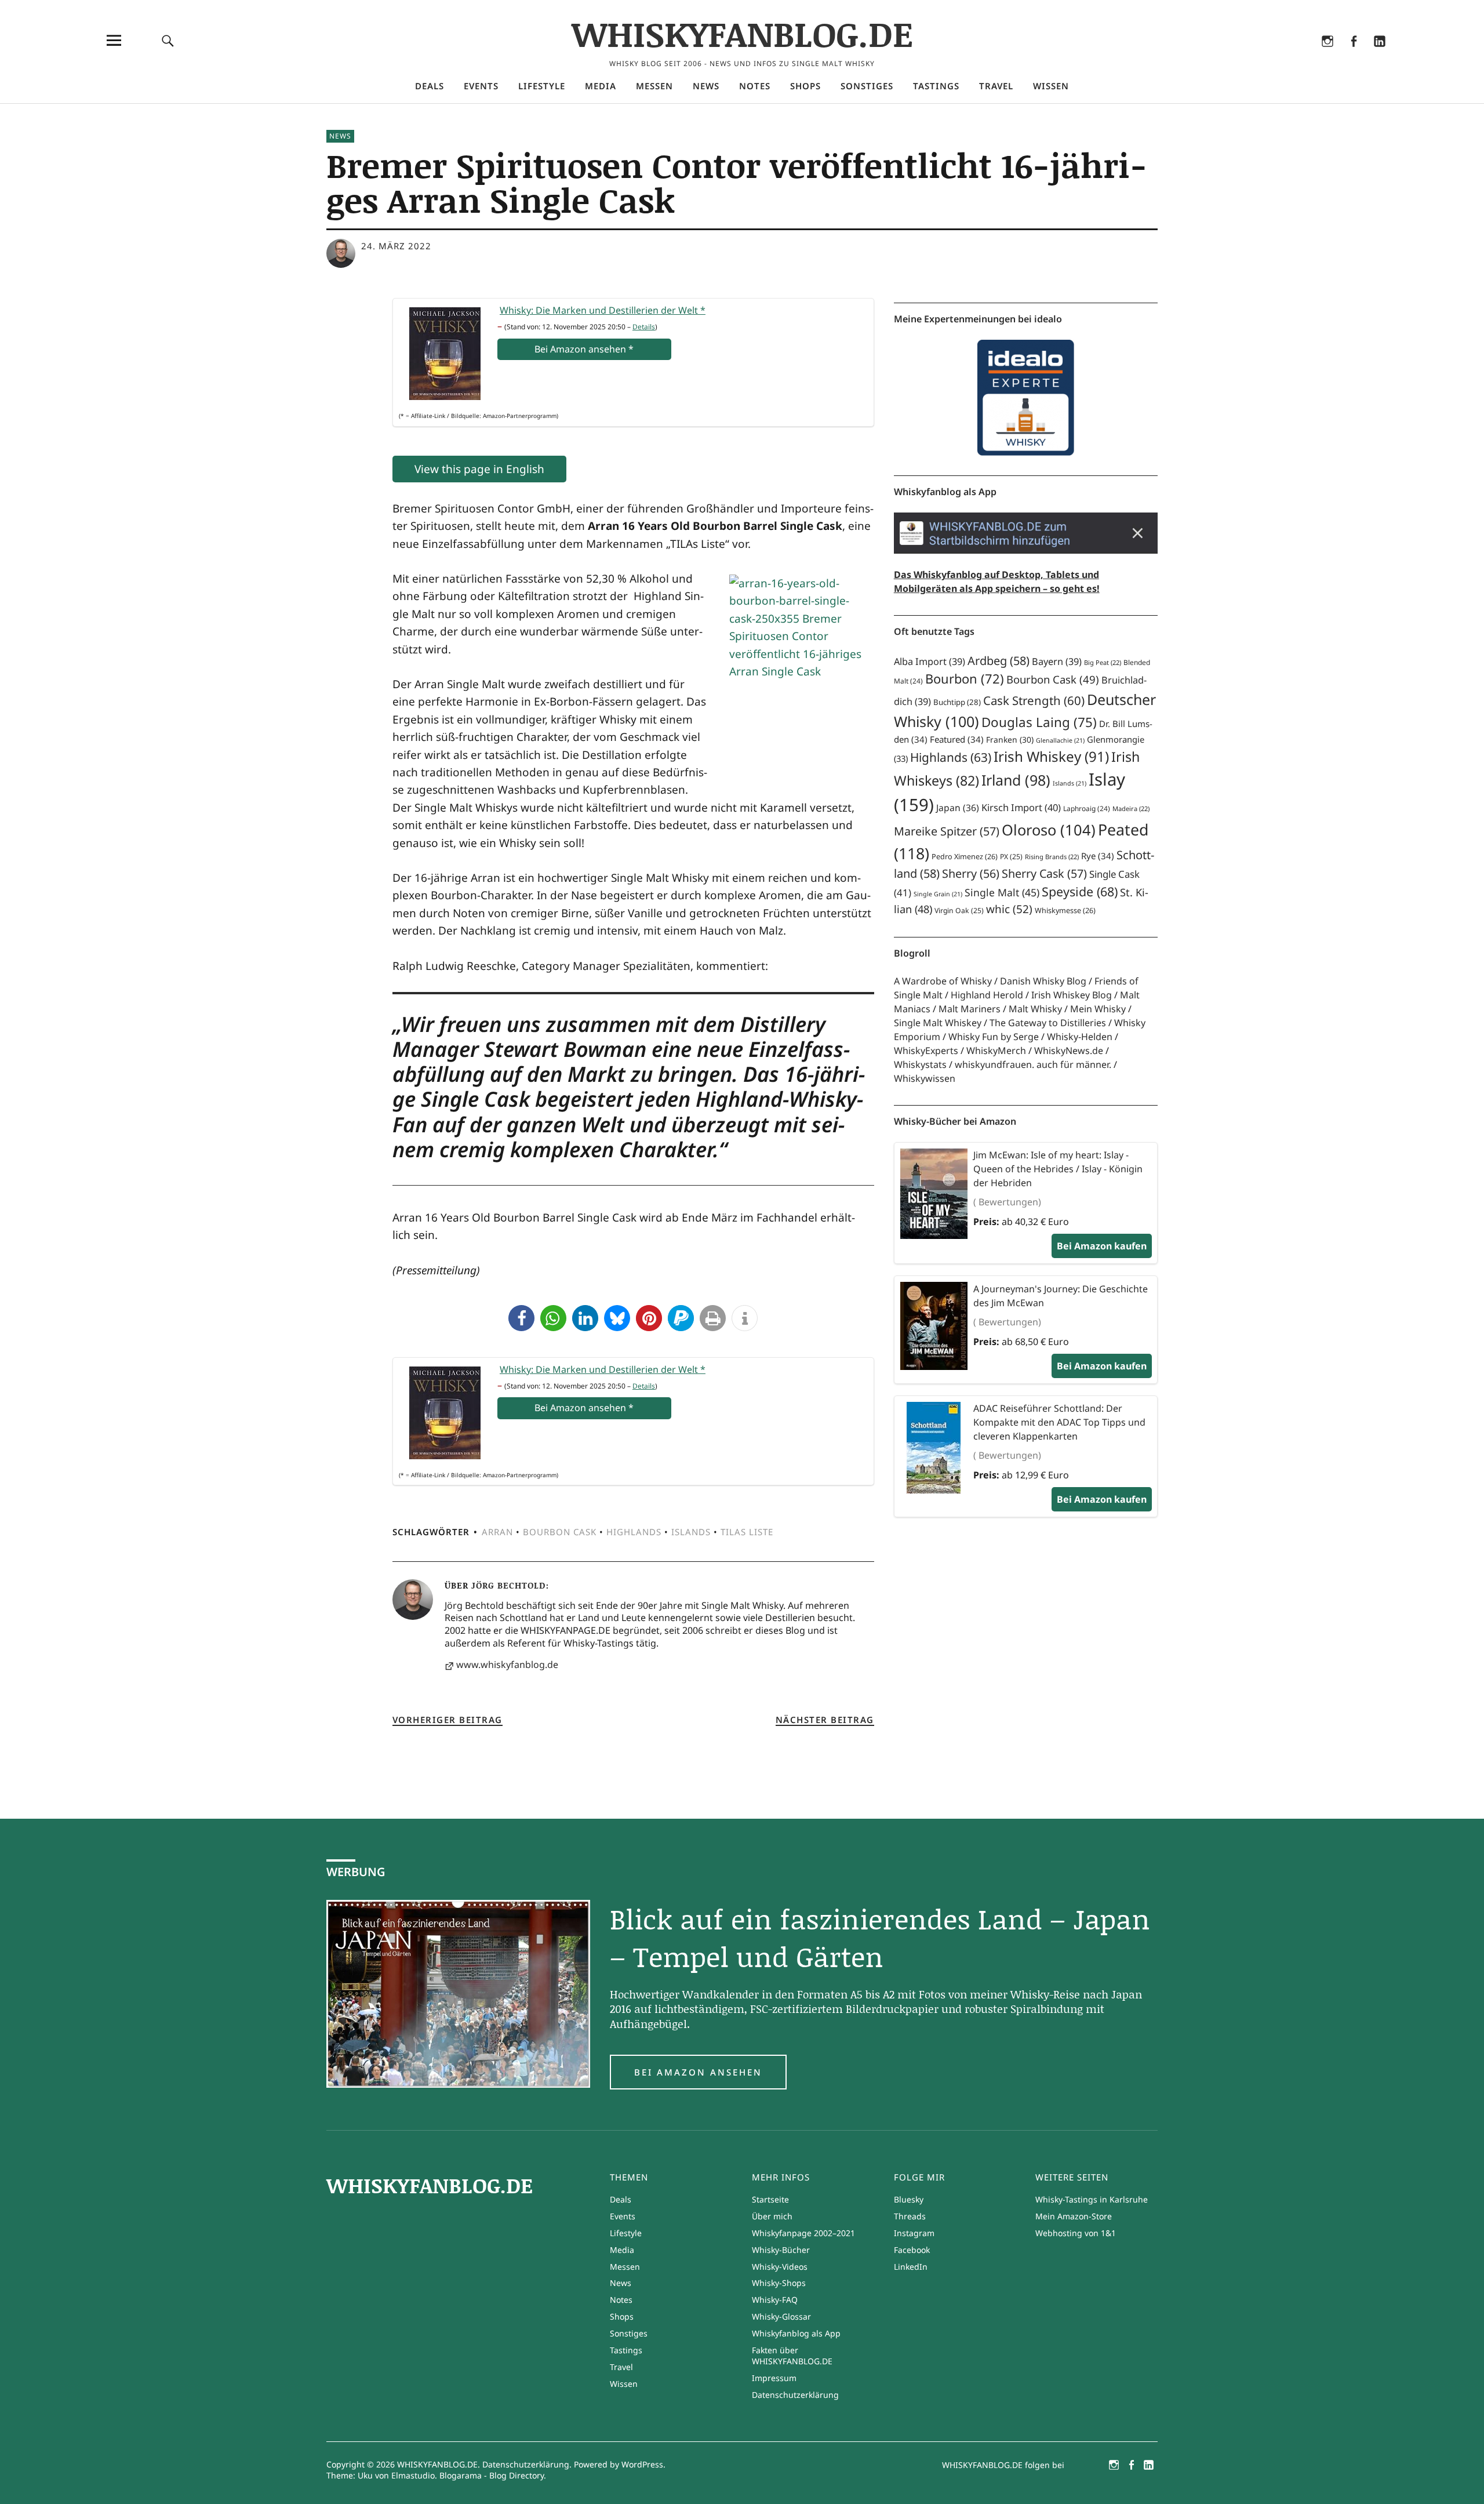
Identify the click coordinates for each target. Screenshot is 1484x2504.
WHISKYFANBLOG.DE (742, 33)
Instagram (1327, 56)
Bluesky (1275, 56)
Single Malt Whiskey (938, 1023)
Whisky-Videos (780, 2267)
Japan (958, 808)
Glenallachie (1060, 740)
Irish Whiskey (1051, 756)
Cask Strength (1034, 700)
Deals (430, 86)
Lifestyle (542, 86)
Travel (996, 86)
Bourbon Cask (560, 1532)
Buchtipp (957, 702)
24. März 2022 (396, 246)
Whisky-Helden (1080, 1037)
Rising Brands (1052, 857)
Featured (957, 739)
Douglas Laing (1039, 722)
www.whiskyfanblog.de (507, 1665)
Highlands (634, 1532)
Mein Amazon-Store (1074, 2216)
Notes (755, 86)
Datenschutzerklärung (795, 2395)
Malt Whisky (1035, 1009)
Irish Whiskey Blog (1072, 995)
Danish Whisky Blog (1043, 981)
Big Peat (1103, 662)
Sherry (971, 873)
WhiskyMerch (996, 1051)
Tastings (936, 86)
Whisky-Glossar (781, 2316)
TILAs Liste (747, 1532)
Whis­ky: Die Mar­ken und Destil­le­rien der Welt (603, 310)
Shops (805, 86)
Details (644, 327)
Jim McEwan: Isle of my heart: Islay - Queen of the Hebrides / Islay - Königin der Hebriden (1058, 1169)
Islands (691, 1532)
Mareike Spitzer (947, 831)
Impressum (774, 2378)
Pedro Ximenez (965, 857)
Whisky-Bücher (781, 2250)
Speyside (1080, 891)
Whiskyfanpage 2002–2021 (803, 2233)
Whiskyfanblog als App (796, 2333)
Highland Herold (987, 995)
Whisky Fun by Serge (994, 1037)
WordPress (642, 2464)
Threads (1301, 56)
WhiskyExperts (926, 1051)
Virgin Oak (959, 911)
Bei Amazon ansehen (698, 2072)
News (706, 86)
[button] (521, 1318)
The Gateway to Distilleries (1048, 1023)
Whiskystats (920, 1064)
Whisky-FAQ (775, 2300)
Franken (1010, 739)
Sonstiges (867, 86)
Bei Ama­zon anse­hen (584, 349)
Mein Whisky (1098, 1009)
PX (1011, 857)
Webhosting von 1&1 (1076, 2233)
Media (601, 86)
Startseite (770, 2199)
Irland (1016, 780)
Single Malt (1002, 892)
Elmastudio (413, 2475)
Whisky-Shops (779, 2283)
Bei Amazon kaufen (1102, 1246)
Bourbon (965, 679)
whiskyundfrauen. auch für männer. (1033, 1064)
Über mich (772, 2216)
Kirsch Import (1021, 807)
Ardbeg (999, 661)
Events (481, 86)
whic (1009, 909)
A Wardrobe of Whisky (943, 981)
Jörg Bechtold (508, 1585)
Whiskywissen (925, 1078)
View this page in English (479, 469)
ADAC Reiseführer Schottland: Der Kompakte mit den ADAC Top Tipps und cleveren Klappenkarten (1059, 1422)
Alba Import (930, 662)
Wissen (1051, 86)
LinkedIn (1379, 56)
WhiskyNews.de (1069, 1051)
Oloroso (1049, 830)
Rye (1098, 856)
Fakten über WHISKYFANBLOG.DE (792, 2356)
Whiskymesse (1065, 911)
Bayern (1057, 662)
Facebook (1353, 56)
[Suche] (168, 40)
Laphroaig (1087, 808)
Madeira (1131, 808)
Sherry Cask (1044, 873)
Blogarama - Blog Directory (492, 2475)
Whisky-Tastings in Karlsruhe (1092, 2199)
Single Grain (938, 894)
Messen (654, 86)
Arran (497, 1532)
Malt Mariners (970, 1009)
